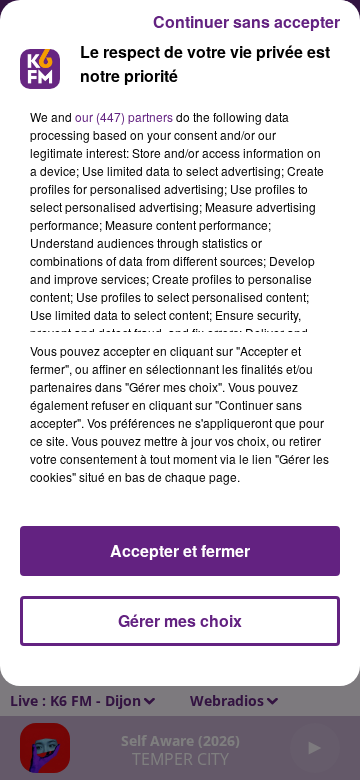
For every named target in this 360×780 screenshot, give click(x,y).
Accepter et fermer (180, 550)
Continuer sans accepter (246, 21)
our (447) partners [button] (124, 116)
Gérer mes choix (180, 620)
